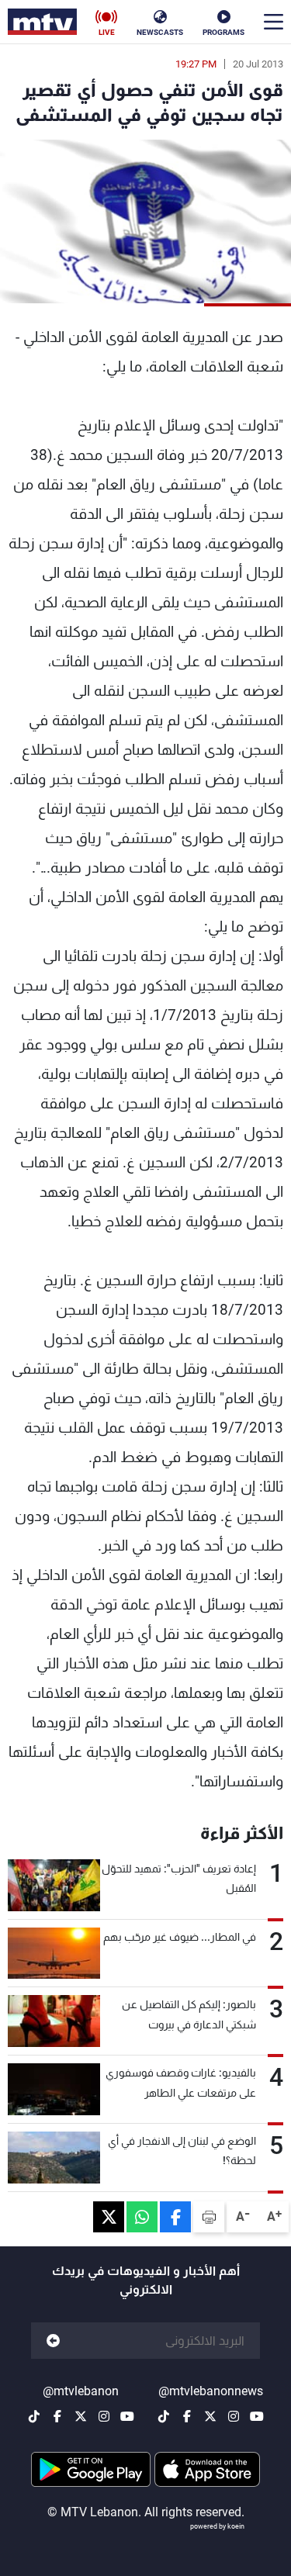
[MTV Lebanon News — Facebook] (187, 2416)
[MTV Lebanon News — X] (210, 2416)
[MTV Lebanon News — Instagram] (234, 2416)
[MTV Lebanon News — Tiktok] (164, 2416)
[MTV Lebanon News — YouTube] (257, 2416)
